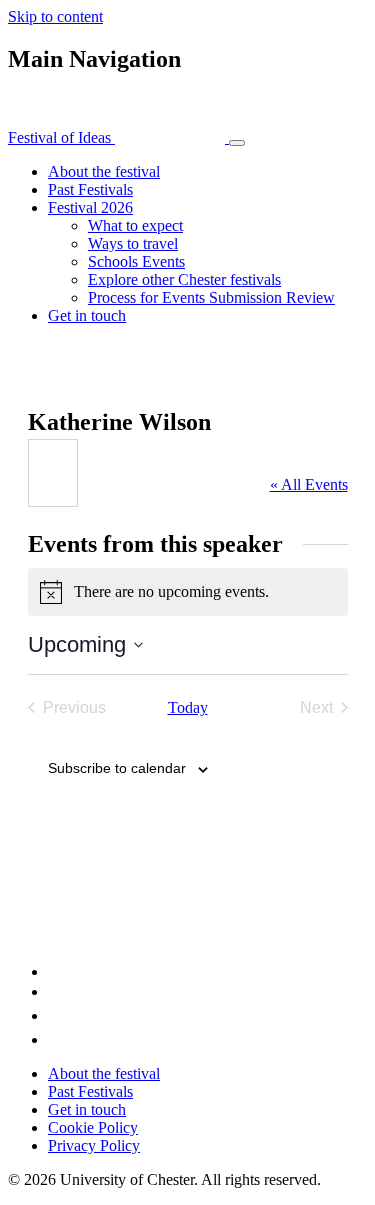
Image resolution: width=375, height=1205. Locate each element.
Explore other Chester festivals (184, 279)
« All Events (309, 484)
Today (188, 707)
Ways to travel (133, 243)
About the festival (104, 171)
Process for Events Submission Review (211, 297)
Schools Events (136, 261)
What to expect (135, 225)
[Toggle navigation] (237, 143)
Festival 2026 (90, 207)
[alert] (188, 592)
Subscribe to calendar (117, 768)
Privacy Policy (94, 1145)
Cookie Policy (93, 1127)
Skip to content (55, 16)
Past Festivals (90, 189)
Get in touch (87, 315)
